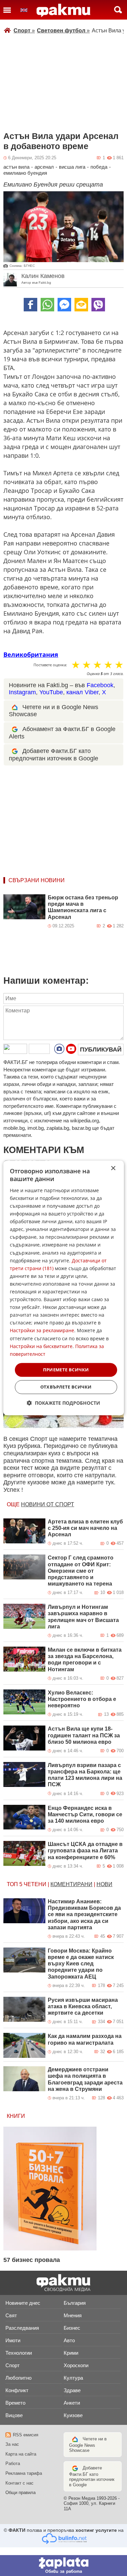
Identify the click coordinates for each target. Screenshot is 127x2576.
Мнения (73, 2315)
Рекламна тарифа (24, 2473)
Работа (13, 2463)
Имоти (13, 2340)
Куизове (73, 2415)
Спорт (24, 31)
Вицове (14, 2415)
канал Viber (82, 692)
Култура (73, 2378)
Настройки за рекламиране (42, 1331)
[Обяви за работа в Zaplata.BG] (63, 2566)
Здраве (72, 2390)
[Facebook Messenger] (64, 305)
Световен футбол (63, 31)
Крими (71, 2353)
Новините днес (23, 2303)
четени (35, 1884)
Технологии (19, 2353)
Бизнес (72, 2328)
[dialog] (63, 1288)
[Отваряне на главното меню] (7, 10)
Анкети (72, 2403)
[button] (63, 1403)
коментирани (71, 1884)
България (75, 2303)
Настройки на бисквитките (41, 1346)
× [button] (113, 1168)
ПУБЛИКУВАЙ (101, 1049)
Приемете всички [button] (66, 1370)
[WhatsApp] (47, 305)
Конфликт (17, 2390)
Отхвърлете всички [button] (66, 1387)
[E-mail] (81, 305)
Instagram (22, 692)
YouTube (51, 692)
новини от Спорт (48, 1504)
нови (104, 1884)
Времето (15, 2403)
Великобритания (31, 654)
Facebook (100, 685)
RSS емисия (26, 2435)
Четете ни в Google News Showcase (88, 2445)
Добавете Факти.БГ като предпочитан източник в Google (92, 2476)
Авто (69, 2340)
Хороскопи (76, 2365)
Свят (11, 2315)
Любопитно (18, 2378)
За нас (12, 2444)
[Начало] (63, 10)
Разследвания (22, 2328)
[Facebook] (30, 305)
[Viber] (98, 305)
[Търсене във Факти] (118, 10)
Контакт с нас (19, 2483)
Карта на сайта (21, 2454)
